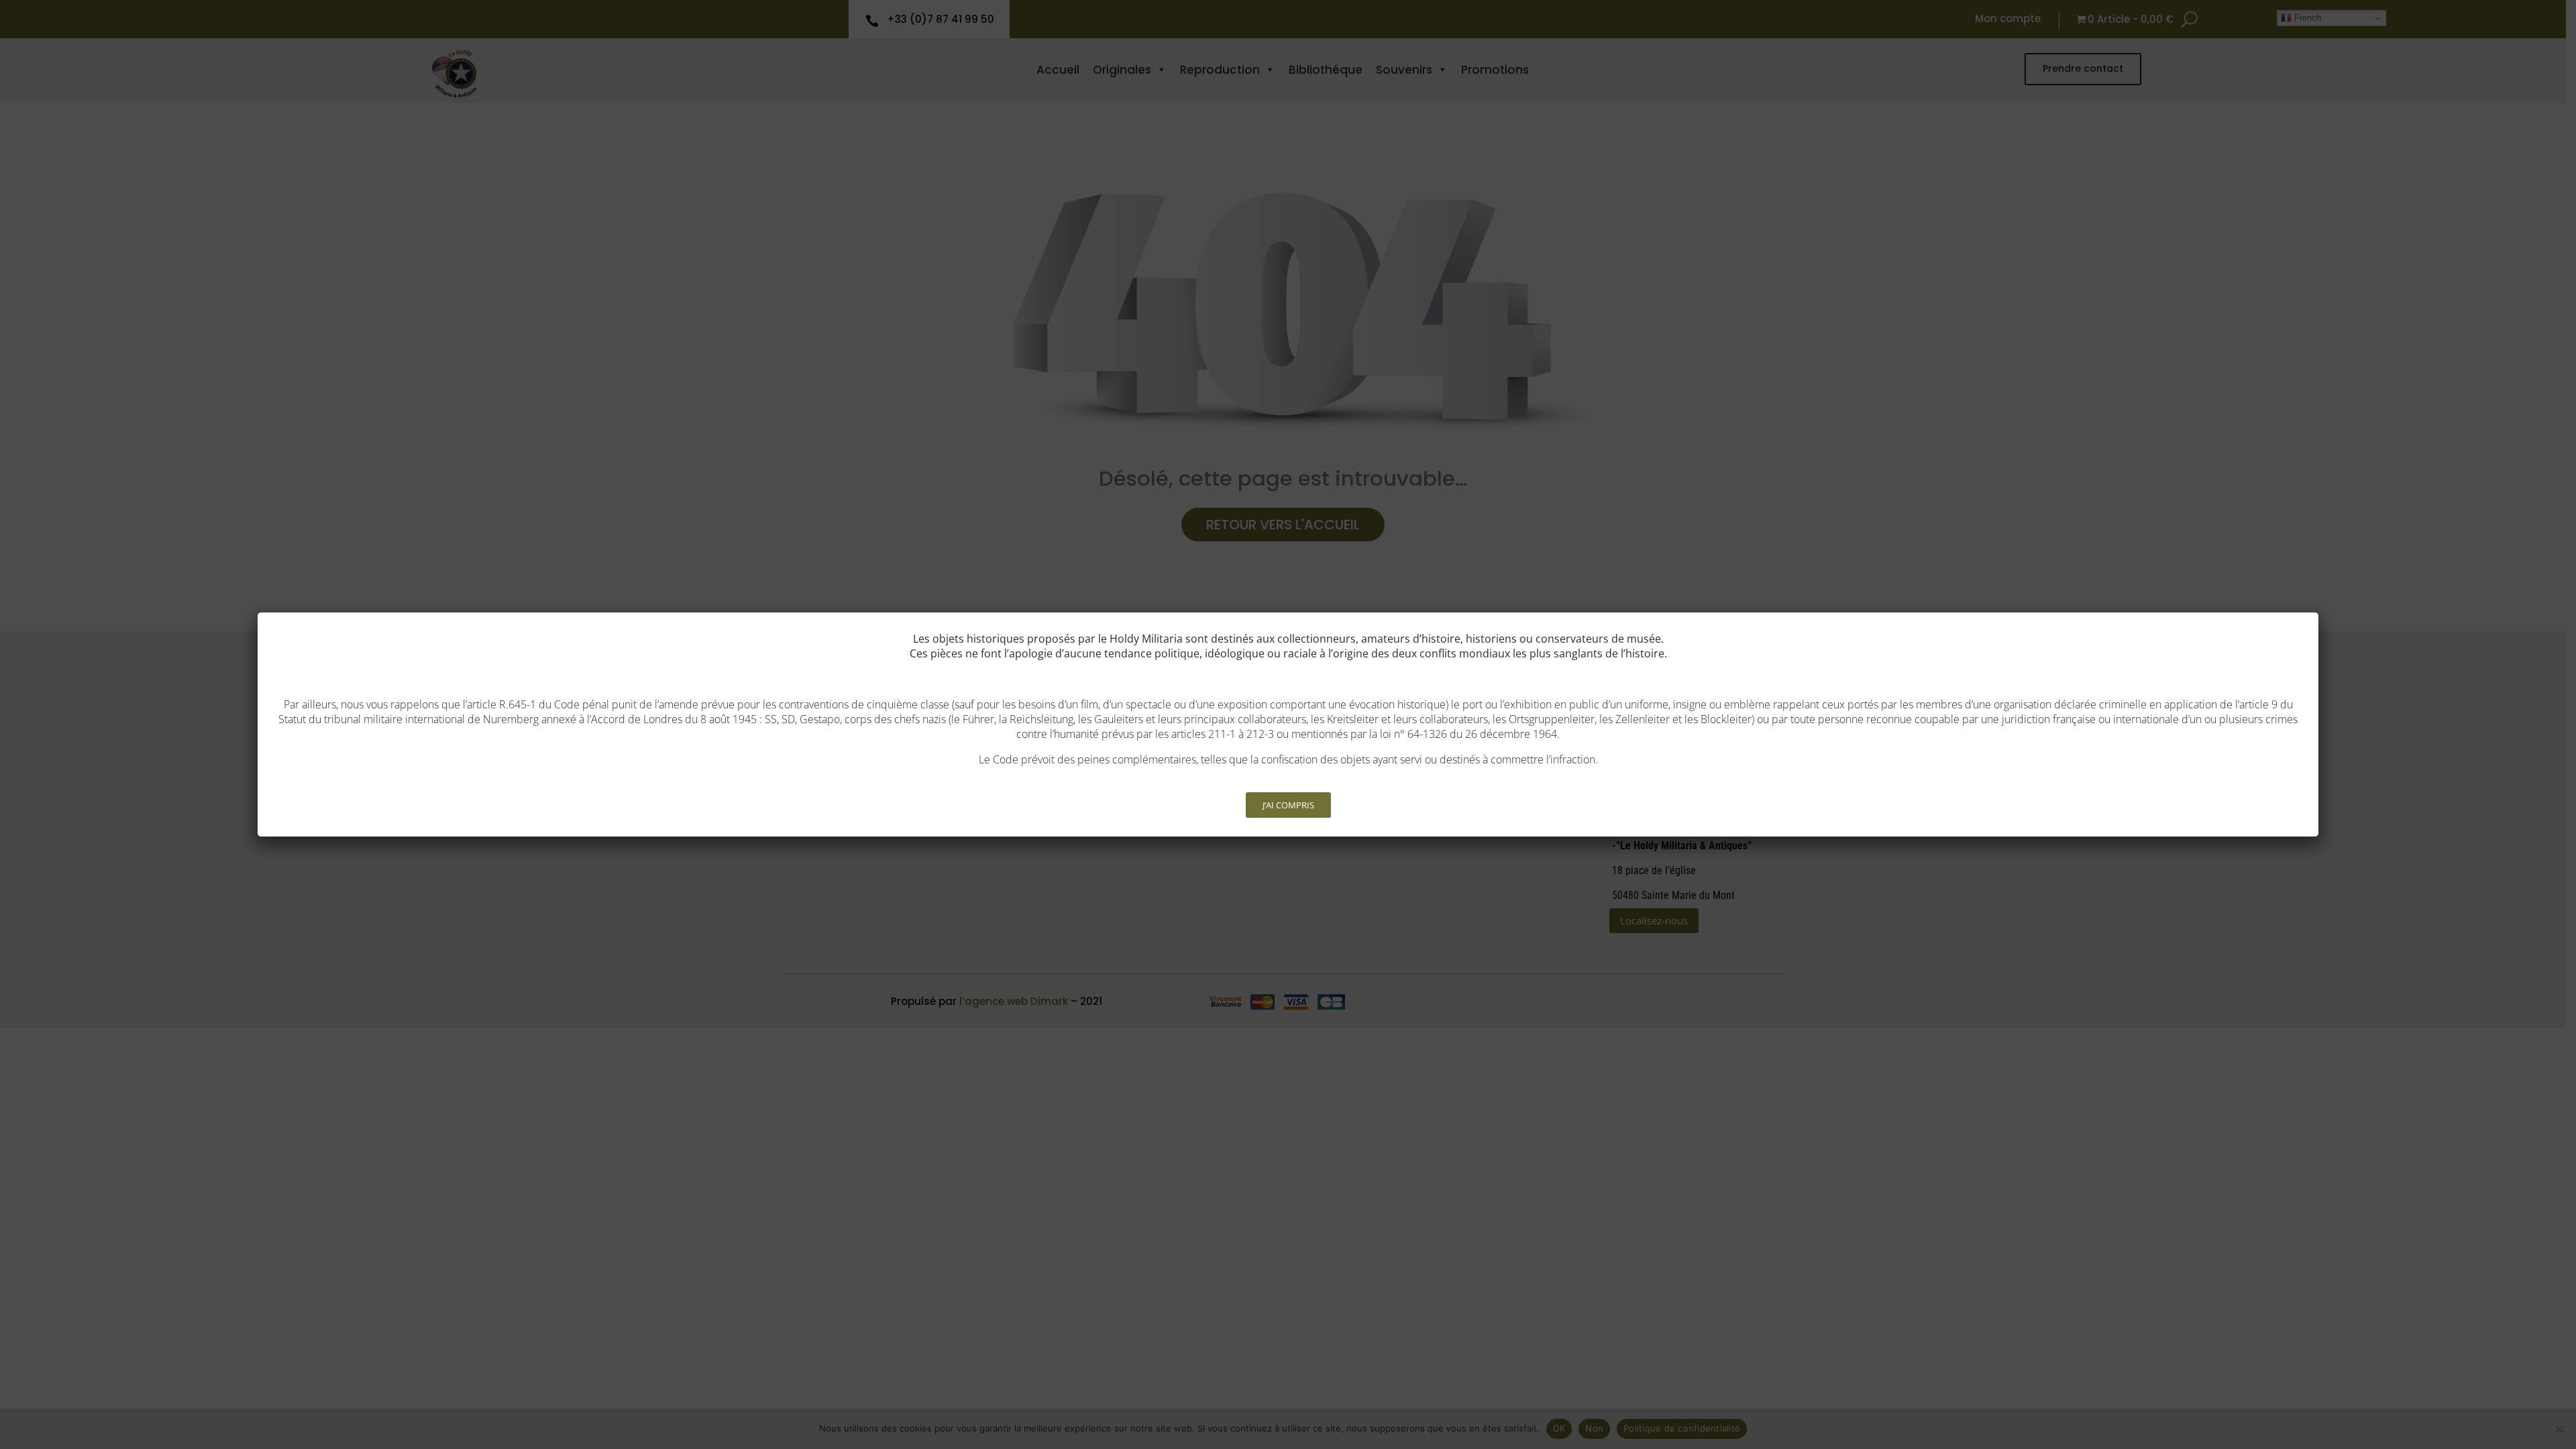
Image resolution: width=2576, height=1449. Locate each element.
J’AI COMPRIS (1288, 805)
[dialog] (1288, 724)
